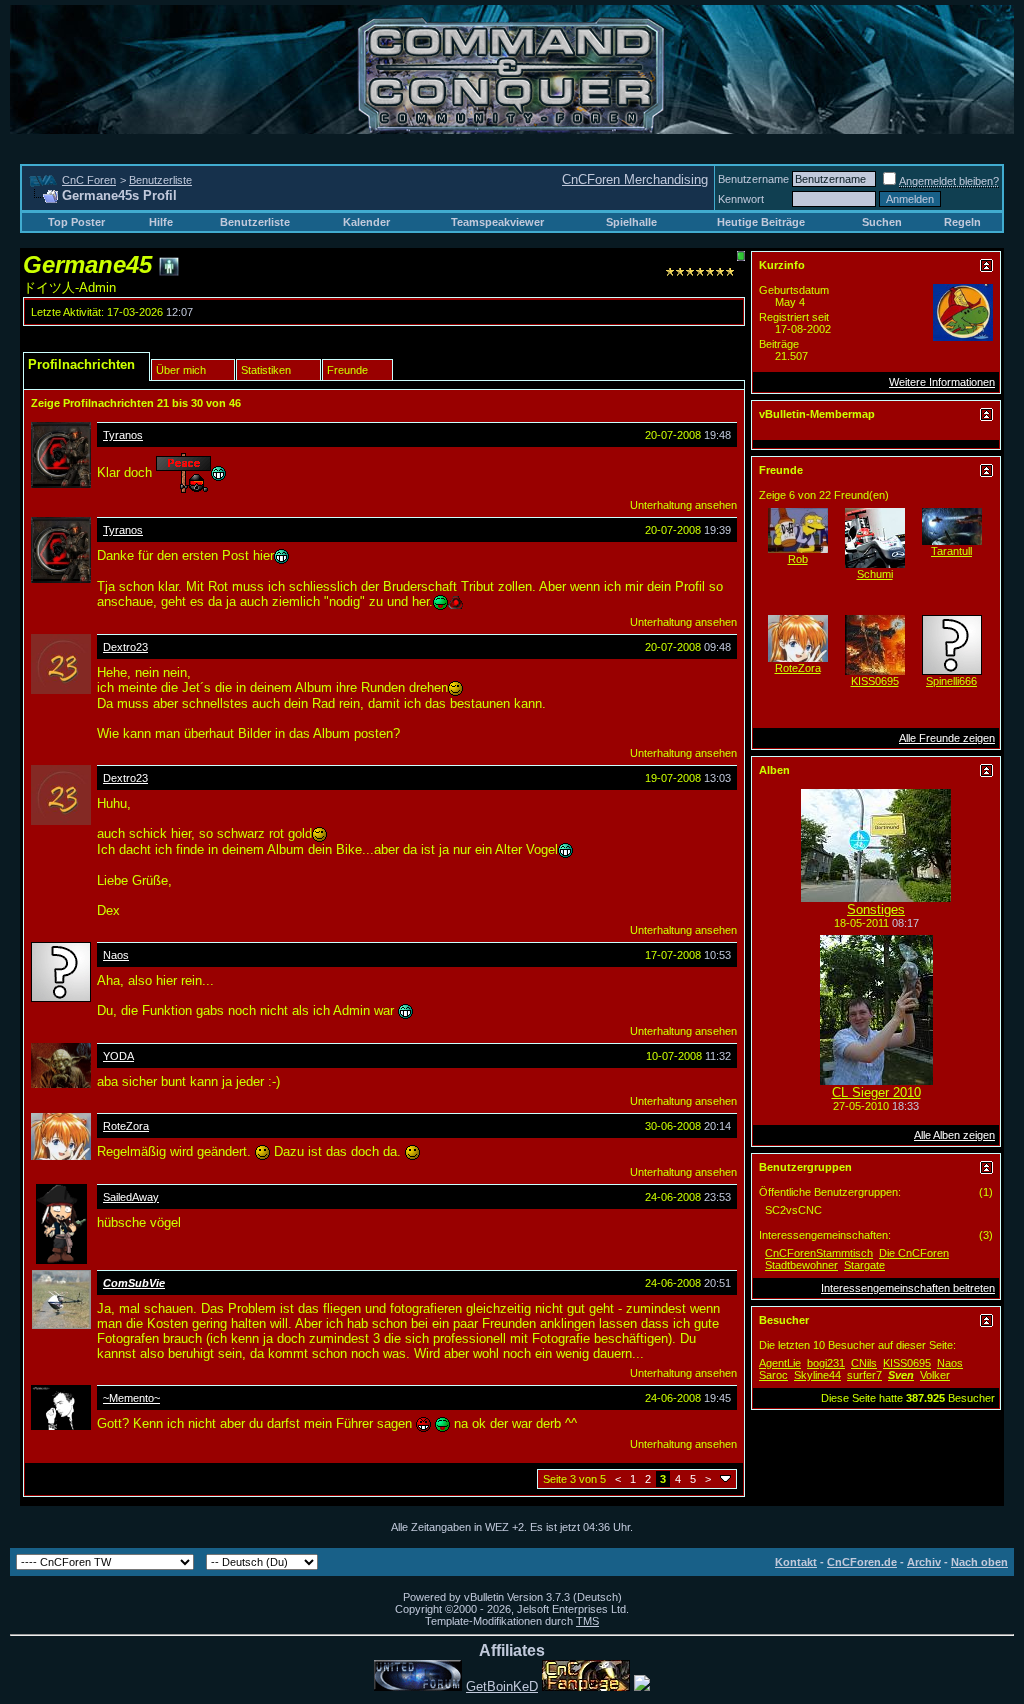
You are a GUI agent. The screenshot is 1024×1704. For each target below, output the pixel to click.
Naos (116, 955)
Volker (935, 1375)
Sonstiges (876, 909)
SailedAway (131, 1197)
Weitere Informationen (942, 382)
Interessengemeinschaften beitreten (908, 1288)
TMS (587, 1621)
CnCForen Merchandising (635, 179)
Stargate (864, 1265)
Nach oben (979, 1562)
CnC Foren (89, 180)
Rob (798, 559)
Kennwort (741, 199)
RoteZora (126, 1126)
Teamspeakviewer (497, 222)
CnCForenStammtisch (819, 1253)
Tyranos (123, 435)
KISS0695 (875, 681)
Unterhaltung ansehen (683, 505)
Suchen (882, 222)
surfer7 (864, 1375)
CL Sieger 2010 (876, 1092)
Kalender (366, 222)
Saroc (773, 1375)
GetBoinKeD (502, 1686)
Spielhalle (631, 222)
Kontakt (796, 1562)
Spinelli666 (951, 681)
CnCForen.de (862, 1562)
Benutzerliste (160, 180)
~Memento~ (131, 1398)
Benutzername (753, 179)
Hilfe (161, 222)
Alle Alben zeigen (954, 1135)
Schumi (875, 574)
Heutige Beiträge (761, 222)
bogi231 (826, 1363)
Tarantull (951, 551)
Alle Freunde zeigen (947, 738)
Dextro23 (125, 647)
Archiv (924, 1562)
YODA (118, 1056)
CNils (864, 1363)
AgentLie (780, 1363)
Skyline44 (817, 1375)
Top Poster (76, 222)
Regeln (962, 222)
